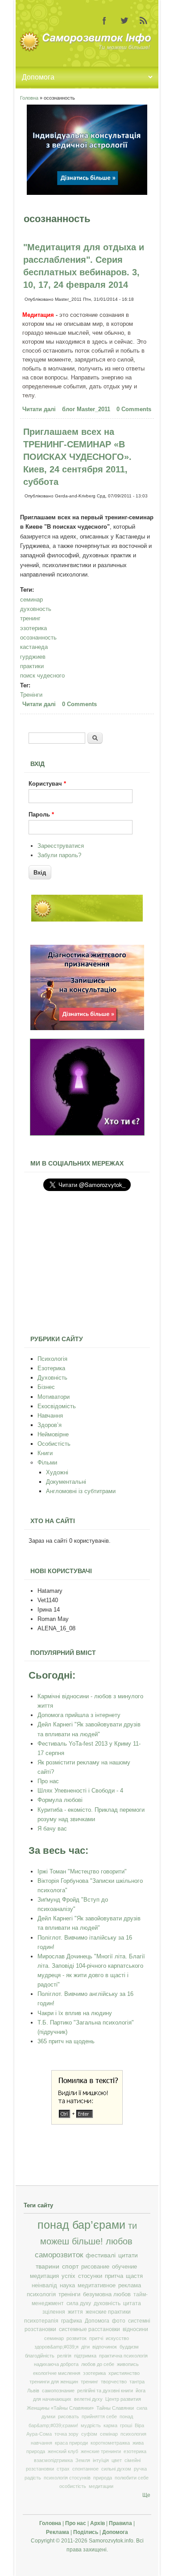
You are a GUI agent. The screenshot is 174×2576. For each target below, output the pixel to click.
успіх (68, 2276)
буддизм (129, 2347)
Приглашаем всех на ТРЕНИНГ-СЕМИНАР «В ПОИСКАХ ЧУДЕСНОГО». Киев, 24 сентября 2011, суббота (77, 457)
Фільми (47, 1463)
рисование (95, 2267)
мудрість (91, 2425)
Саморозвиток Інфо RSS (144, 21)
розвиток (77, 2338)
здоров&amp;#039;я (56, 2347)
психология (133, 2434)
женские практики (108, 2312)
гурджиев (33, 657)
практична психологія (123, 2356)
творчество (114, 2382)
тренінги (69, 2294)
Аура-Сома (39, 2434)
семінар (109, 2434)
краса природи (71, 2443)
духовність (107, 2303)
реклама (130, 2286)
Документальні (66, 1482)
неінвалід (44, 2286)
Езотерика (51, 1368)
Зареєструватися (61, 846)
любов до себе (98, 2364)
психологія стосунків (67, 2478)
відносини (135, 2329)
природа (103, 2478)
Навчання (50, 1416)
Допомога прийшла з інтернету (79, 1715)
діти (85, 2347)
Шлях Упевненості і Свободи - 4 (80, 1791)
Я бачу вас (52, 1829)
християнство (124, 2373)
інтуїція (101, 2460)
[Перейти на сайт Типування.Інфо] (87, 1134)
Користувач (47, 784)
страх (63, 2469)
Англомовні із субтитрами (81, 1491)
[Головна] (87, 50)
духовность (36, 609)
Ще (146, 2495)
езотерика (135, 2451)
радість (33, 2478)
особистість (73, 2486)
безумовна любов (107, 2294)
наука (67, 2286)
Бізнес (46, 1387)
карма (110, 2425)
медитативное (97, 2286)
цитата (132, 2303)
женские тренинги (101, 2451)
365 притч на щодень (66, 2041)
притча (114, 2276)
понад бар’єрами (81, 2225)
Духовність (52, 1378)
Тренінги (31, 695)
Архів (97, 2523)
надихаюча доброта (56, 2364)
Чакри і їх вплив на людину (75, 2013)
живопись (128, 2364)
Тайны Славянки (115, 2408)
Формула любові (60, 1800)
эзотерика (33, 628)
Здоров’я (50, 1425)
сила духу (79, 2303)
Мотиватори (54, 1397)
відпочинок (105, 2347)
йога (141, 2391)
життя (75, 2312)
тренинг (30, 618)
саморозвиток (59, 2255)
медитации (101, 2486)
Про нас (48, 1781)
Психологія (52, 1359)
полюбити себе (132, 2478)
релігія (64, 2356)
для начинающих (52, 2399)
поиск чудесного (42, 676)
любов (119, 2241)
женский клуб (63, 2451)
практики (32, 666)
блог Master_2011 (86, 409)
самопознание (58, 2391)
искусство (117, 2338)
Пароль (41, 814)
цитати (128, 2255)
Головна (29, 98)
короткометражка (110, 2443)
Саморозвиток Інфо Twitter (124, 21)
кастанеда (34, 647)
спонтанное (85, 2469)
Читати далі (40, 410)
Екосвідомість (57, 1406)
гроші (126, 2425)
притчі (96, 2338)
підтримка (85, 2356)
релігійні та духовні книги (105, 2391)
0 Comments (134, 409)
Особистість (54, 1444)
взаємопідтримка (53, 2460)
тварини (48, 2266)
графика (72, 2321)
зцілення (54, 2312)
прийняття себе (99, 2416)
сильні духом (116, 2469)
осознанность (38, 638)
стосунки (90, 2276)
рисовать (68, 2416)
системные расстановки (89, 2329)
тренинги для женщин (54, 2382)
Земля (83, 2460)
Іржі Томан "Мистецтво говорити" (82, 1871)
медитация (44, 2276)
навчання (41, 2443)
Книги (45, 1453)
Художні (57, 1472)
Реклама (58, 2532)
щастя (134, 2276)
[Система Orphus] (87, 2123)
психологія (41, 2294)
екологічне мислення (57, 2373)
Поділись (86, 2532)
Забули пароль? (59, 855)
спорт (70, 2266)
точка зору (66, 2434)
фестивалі (101, 2255)
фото (119, 2321)
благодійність (40, 2356)
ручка (140, 2469)
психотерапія (41, 2321)
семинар (31, 600)
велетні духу (88, 2399)
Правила (120, 2523)
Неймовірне (53, 1434)
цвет (117, 2460)
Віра (139, 2425)
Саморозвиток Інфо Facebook (104, 21)
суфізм (89, 2434)
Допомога (97, 2321)
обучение (124, 2267)
